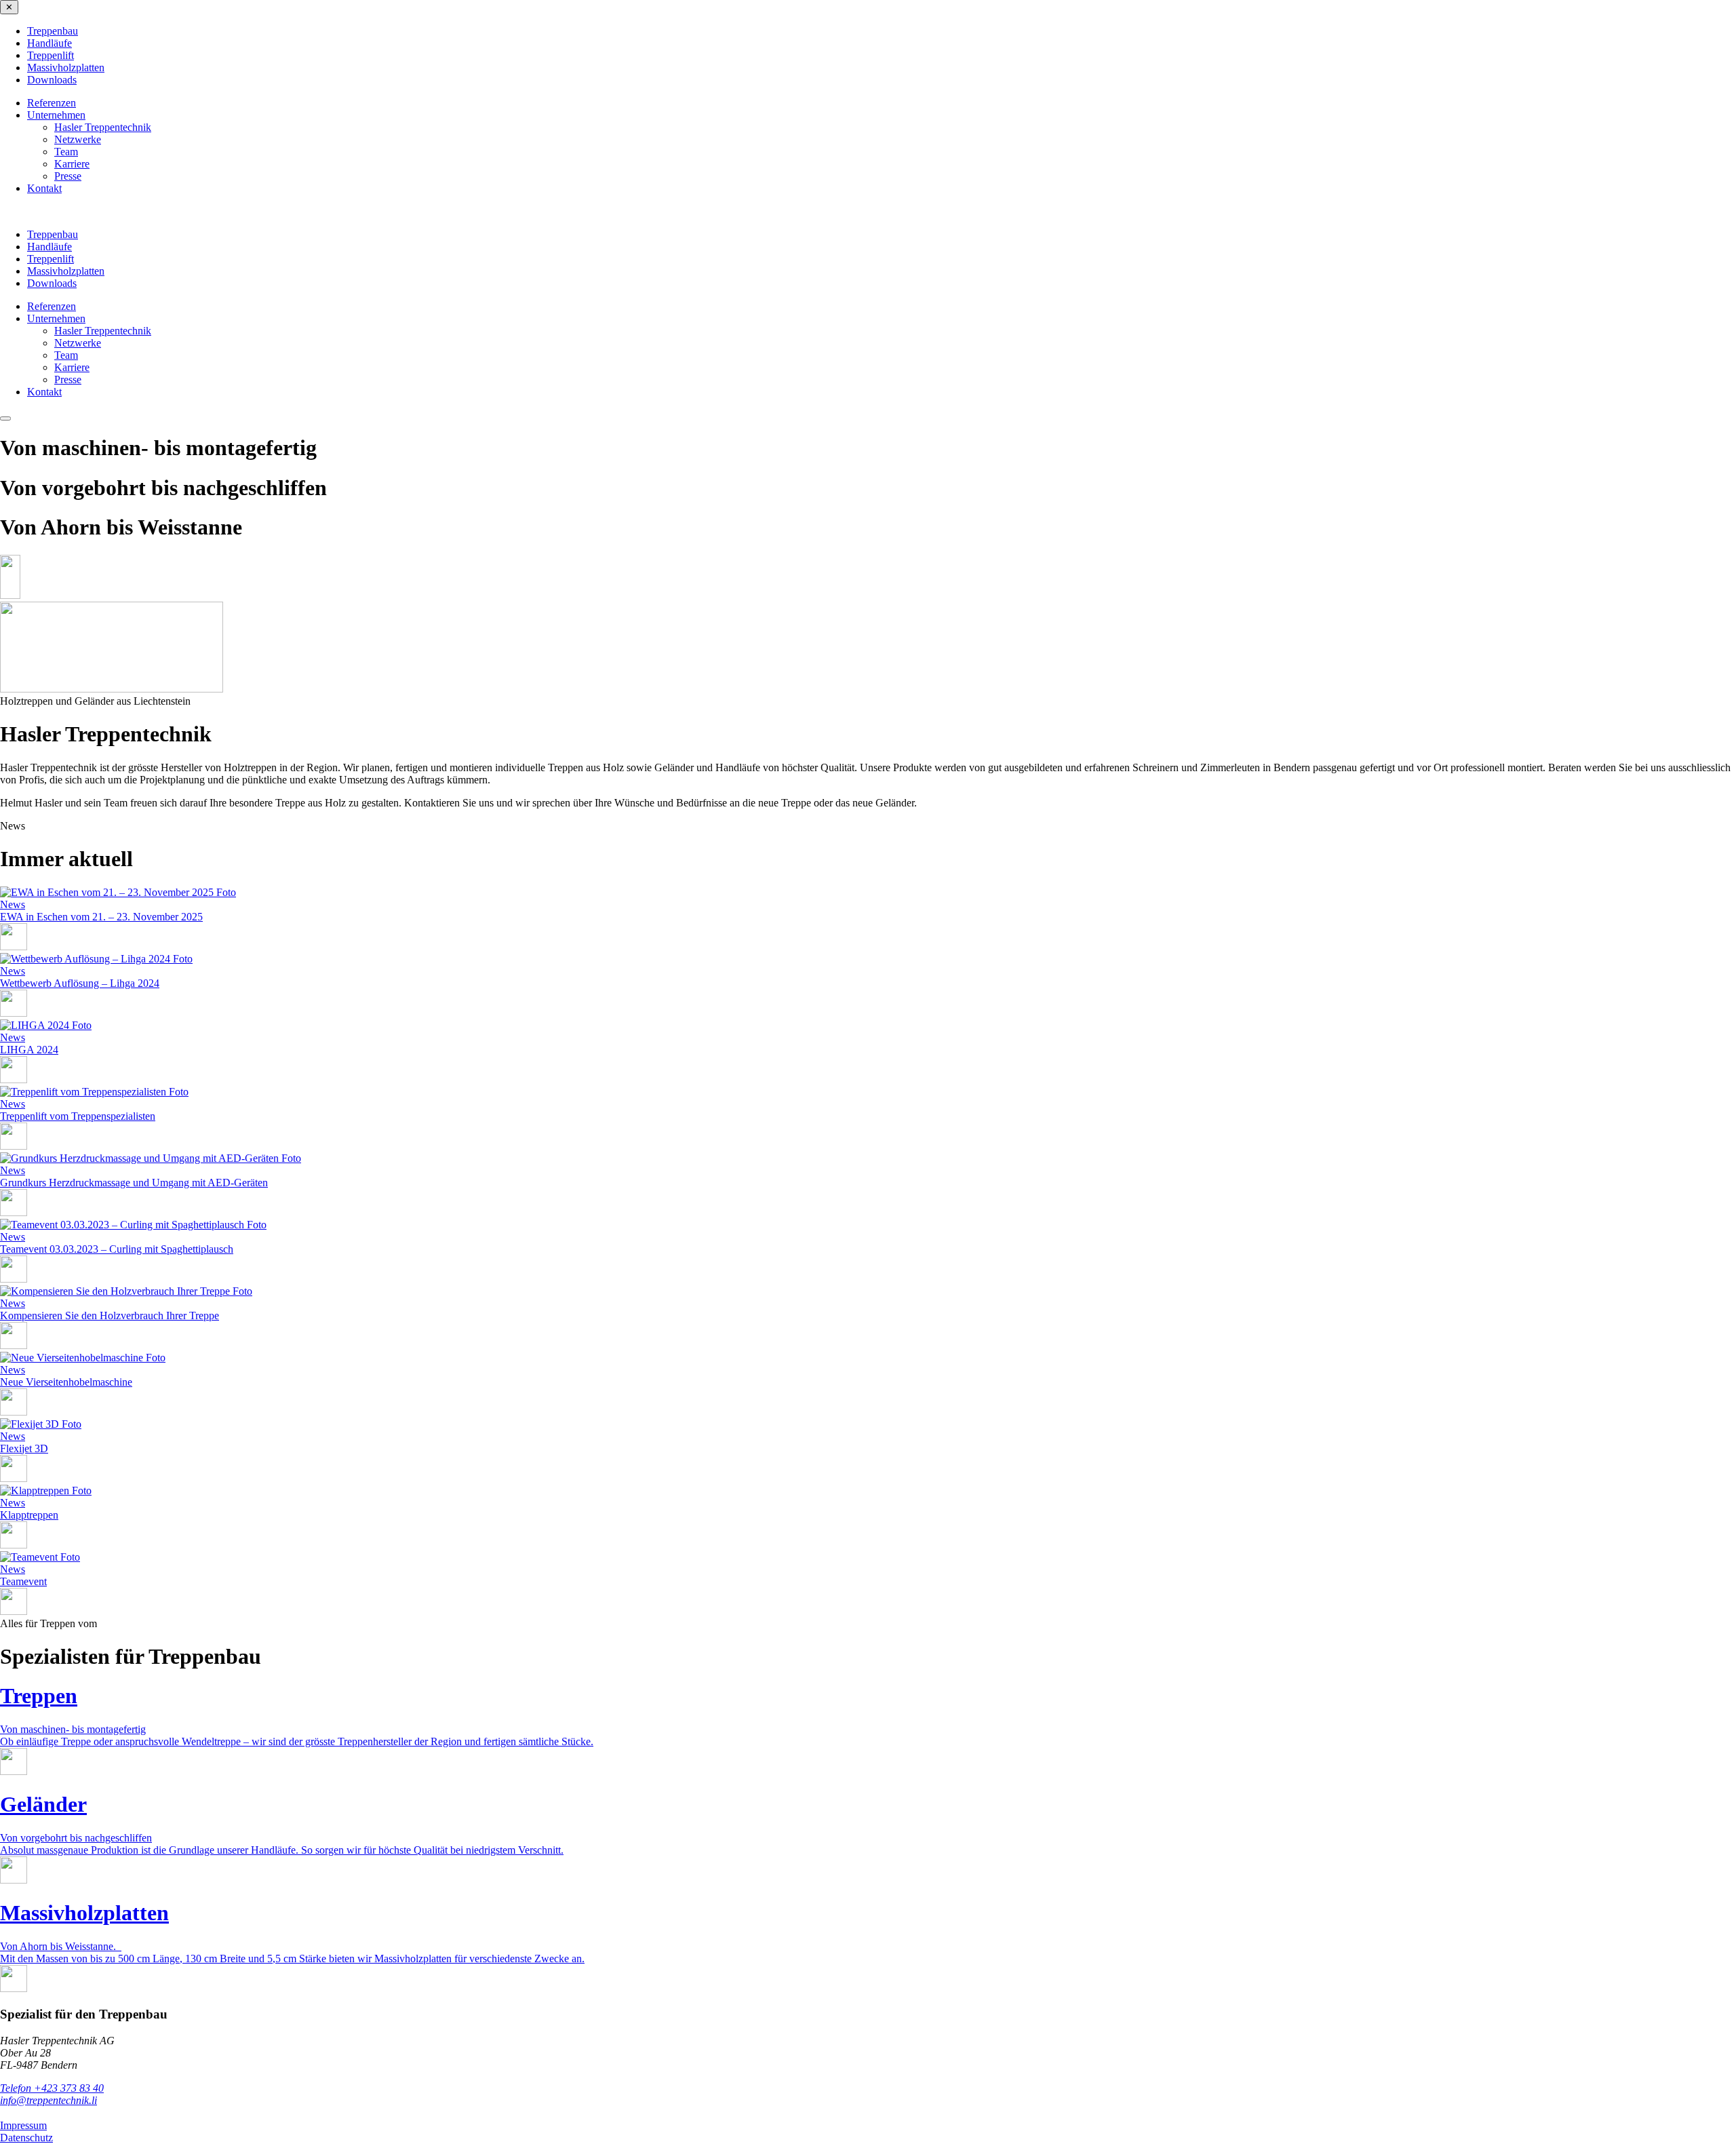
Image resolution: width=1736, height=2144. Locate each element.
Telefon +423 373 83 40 (52, 2088)
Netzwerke (78, 139)
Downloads (52, 80)
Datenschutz (26, 2138)
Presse (68, 176)
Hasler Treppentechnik (103, 127)
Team (66, 152)
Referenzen (52, 103)
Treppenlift (51, 55)
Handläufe (50, 43)
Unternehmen (56, 115)
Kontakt (44, 188)
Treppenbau (53, 31)
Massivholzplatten (66, 67)
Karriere (72, 164)
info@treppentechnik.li (48, 2100)
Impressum (23, 2125)
